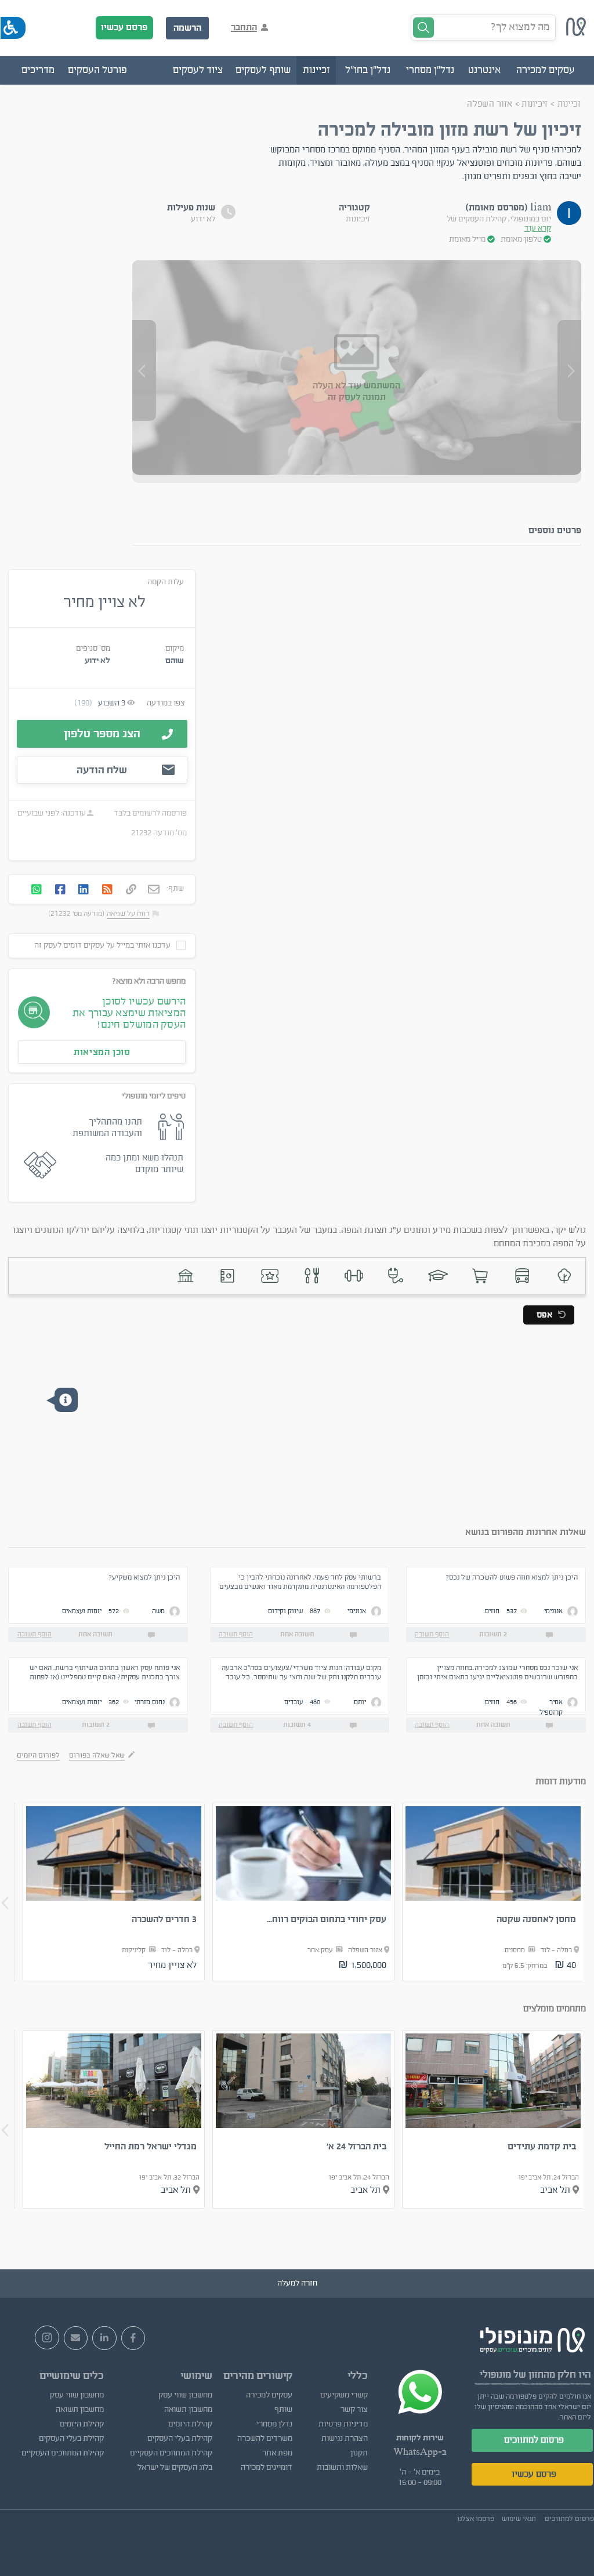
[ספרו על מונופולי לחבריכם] (76, 2338)
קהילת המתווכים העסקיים (171, 2453)
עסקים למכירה (269, 2395)
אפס (544, 1315)
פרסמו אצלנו (476, 2519)
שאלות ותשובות (342, 2468)
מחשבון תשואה (188, 2410)
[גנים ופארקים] (564, 1276)
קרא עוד (538, 228)
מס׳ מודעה (170, 833)
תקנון (359, 2453)
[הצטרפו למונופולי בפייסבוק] (133, 2338)
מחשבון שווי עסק (185, 2395)
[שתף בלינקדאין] (84, 891)
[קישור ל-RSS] (107, 891)
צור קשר (354, 2410)
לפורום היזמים (38, 1755)
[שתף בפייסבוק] (60, 891)
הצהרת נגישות (345, 2439)
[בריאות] (396, 1276)
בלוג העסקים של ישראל (175, 2468)
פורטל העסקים (97, 70)
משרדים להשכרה (265, 2439)
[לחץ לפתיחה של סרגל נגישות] (13, 28)
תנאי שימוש (519, 2519)
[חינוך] (438, 1276)
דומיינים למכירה (267, 2468)
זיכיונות (535, 104)
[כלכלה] (228, 1276)
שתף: (175, 889)
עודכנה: (73, 813)
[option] (493, 1892)
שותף (283, 2410)
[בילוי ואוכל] (312, 1276)
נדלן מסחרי (274, 2424)
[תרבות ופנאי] (270, 1276)
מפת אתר (277, 2453)
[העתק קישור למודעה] (131, 890)
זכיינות (569, 104)
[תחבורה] (522, 1276)
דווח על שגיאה (128, 914)
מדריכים (38, 70)
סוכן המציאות (102, 1052)
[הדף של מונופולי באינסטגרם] (47, 2338)
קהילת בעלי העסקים (180, 2439)
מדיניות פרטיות (343, 2424)
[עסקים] (480, 1276)
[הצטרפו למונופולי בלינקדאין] (104, 2338)
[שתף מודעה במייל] (154, 891)
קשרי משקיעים (344, 2395)
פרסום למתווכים (534, 2440)
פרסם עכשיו (124, 27)
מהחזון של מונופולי (517, 2375)
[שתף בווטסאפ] (37, 891)
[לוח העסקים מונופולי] (576, 33)
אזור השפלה (490, 104)
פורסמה (174, 813)
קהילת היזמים (190, 2424)
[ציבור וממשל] (186, 1276)
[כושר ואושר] (354, 1276)
